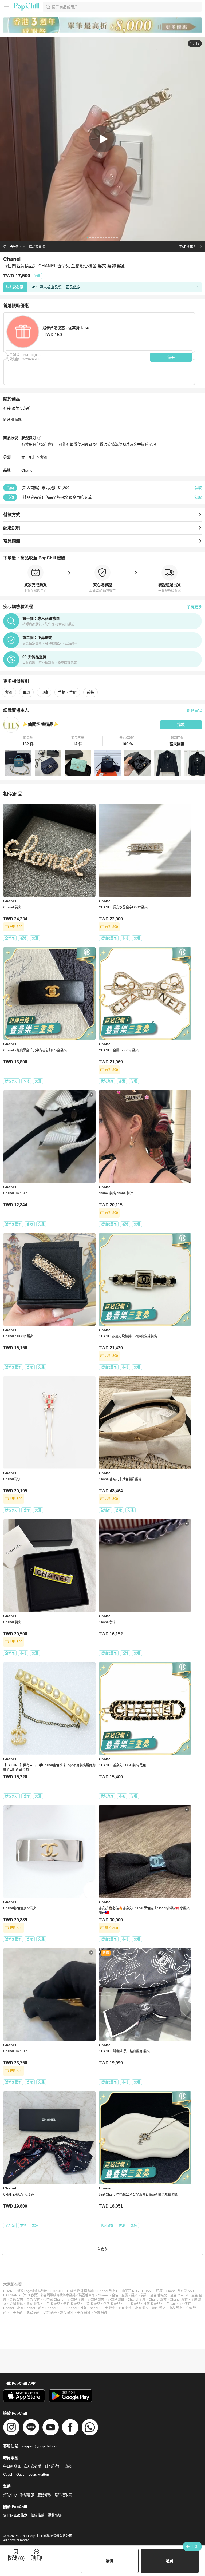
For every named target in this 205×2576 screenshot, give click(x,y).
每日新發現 (12, 2466)
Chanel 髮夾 (158, 2300)
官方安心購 (32, 2466)
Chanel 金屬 (137, 2300)
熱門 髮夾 (159, 2308)
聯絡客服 (27, 2495)
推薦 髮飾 (100, 2312)
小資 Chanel (26, 2308)
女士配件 (29, 457)
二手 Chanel (172, 2304)
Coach (8, 2474)
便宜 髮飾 (33, 2312)
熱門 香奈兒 (112, 2304)
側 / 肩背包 (53, 2466)
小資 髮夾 (142, 2308)
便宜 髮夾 (125, 2308)
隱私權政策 (63, 2495)
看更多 (102, 2249)
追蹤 (181, 725)
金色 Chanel (179, 2295)
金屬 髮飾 (16, 2304)
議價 (109, 2561)
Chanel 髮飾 (179, 2300)
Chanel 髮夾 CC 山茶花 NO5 (118, 2291)
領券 (171, 357)
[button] (28, 741)
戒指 (90, 692)
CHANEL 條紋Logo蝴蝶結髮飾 (25, 2291)
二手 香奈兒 (52, 2304)
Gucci (21, 2474)
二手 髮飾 (16, 2312)
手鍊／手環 (67, 692)
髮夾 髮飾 (33, 2304)
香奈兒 (90, 2295)
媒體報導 (55, 2515)
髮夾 (134, 2295)
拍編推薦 (38, 2515)
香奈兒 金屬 (76, 2300)
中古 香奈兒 (132, 2304)
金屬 (125, 2295)
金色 (115, 2295)
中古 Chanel (68, 2308)
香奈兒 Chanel (54, 2300)
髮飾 (44, 457)
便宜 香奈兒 (72, 2304)
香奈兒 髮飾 (116, 2300)
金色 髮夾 (16, 2300)
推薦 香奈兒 (152, 2304)
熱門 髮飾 (67, 2312)
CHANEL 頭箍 (152, 2291)
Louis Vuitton (39, 2474)
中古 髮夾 (176, 2308)
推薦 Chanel (89, 2308)
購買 (169, 2561)
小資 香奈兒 (92, 2304)
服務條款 (44, 2495)
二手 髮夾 (108, 2308)
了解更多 (194, 607)
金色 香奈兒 (159, 2295)
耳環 (26, 692)
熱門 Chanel (47, 2308)
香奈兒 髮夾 (96, 2300)
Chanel (27, 470)
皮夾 (68, 2466)
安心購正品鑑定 (15, 2515)
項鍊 (44, 692)
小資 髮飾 (50, 2312)
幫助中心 (10, 2495)
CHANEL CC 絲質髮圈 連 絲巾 (72, 2291)
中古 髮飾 (84, 2312)
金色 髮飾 (33, 2300)
